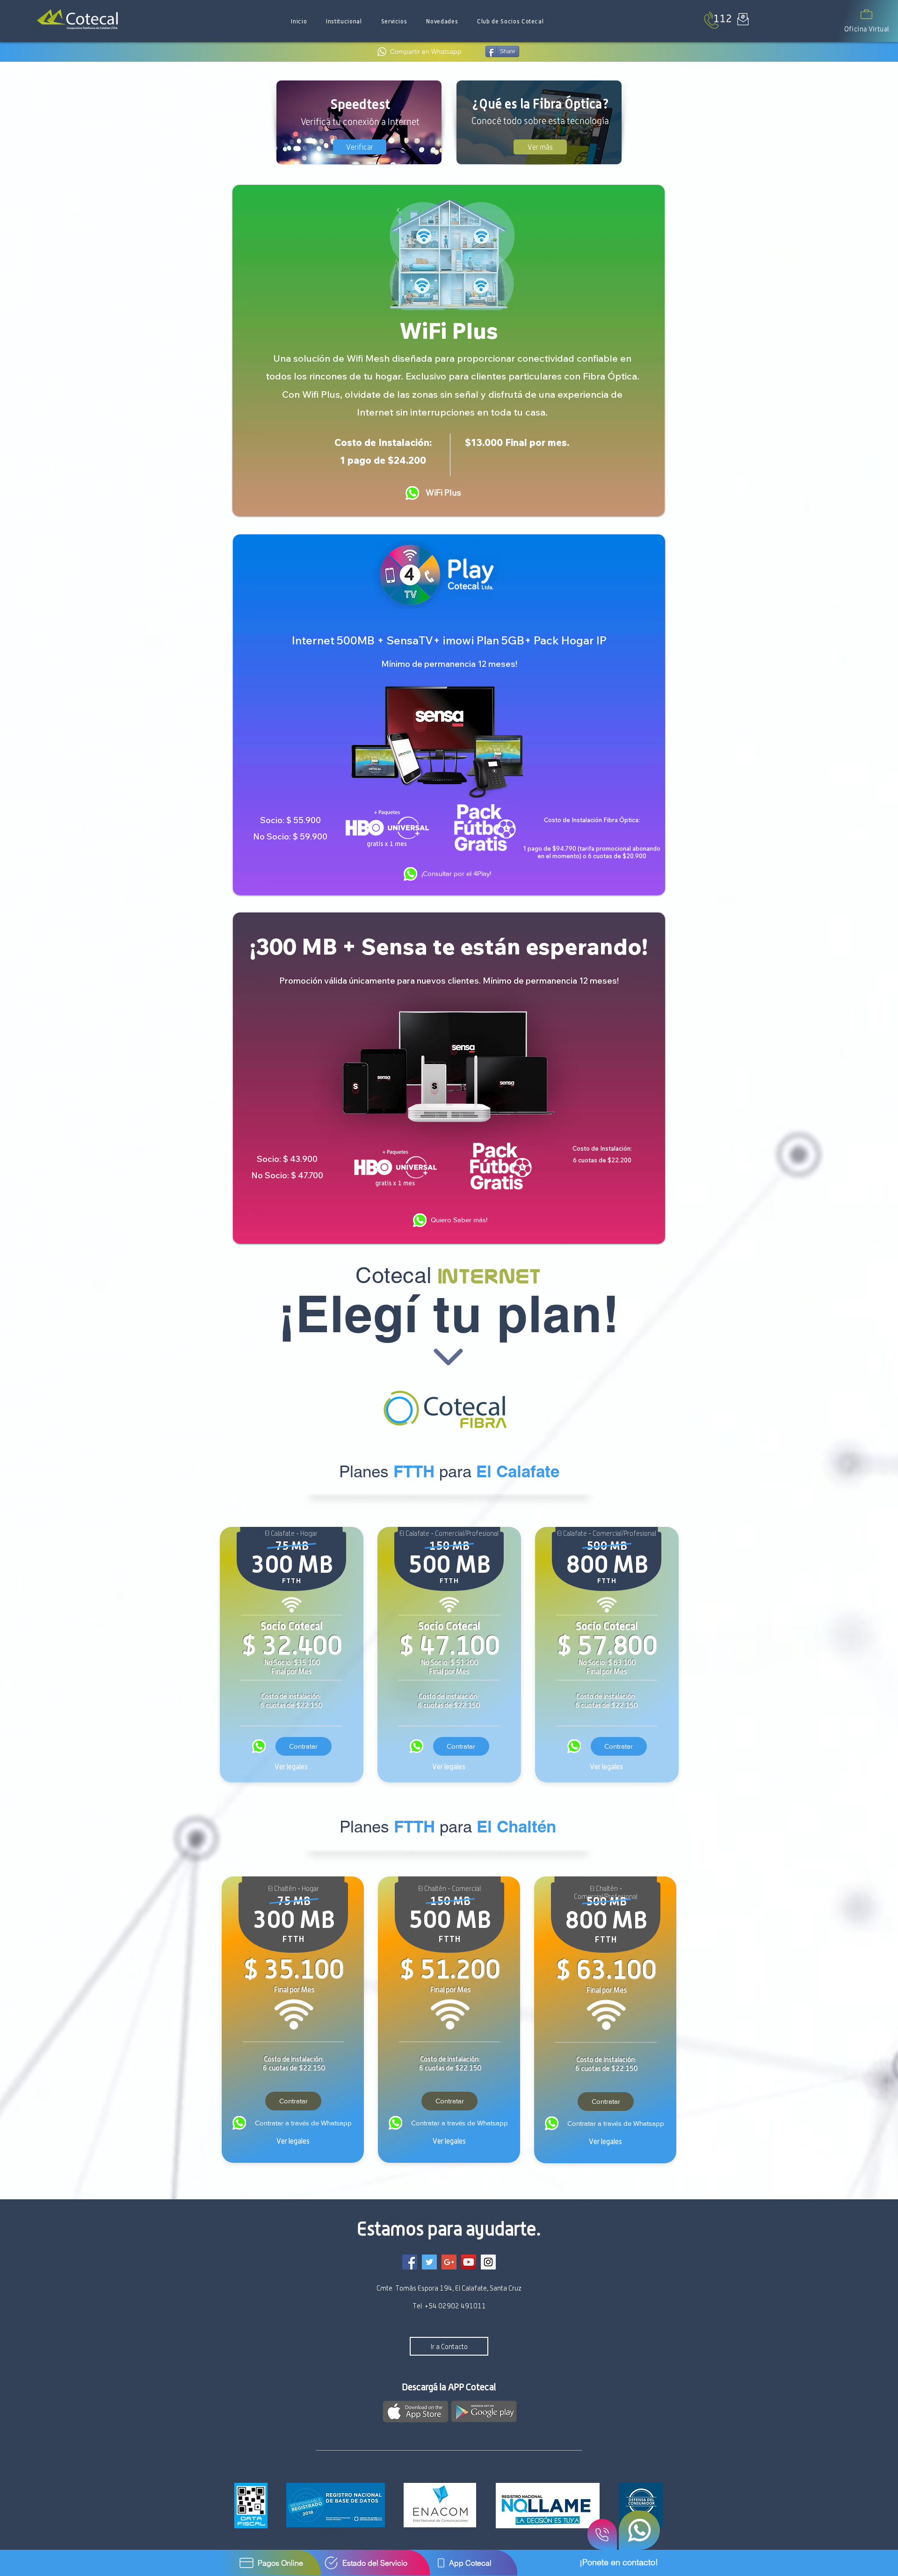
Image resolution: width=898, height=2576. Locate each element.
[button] (344, 21)
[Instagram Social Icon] (488, 2262)
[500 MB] (416, 1746)
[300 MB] (259, 1746)
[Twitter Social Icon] (429, 2262)
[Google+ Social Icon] (449, 2262)
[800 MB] (574, 1746)
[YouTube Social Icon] (469, 2262)
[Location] (412, 493)
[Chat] (639, 2530)
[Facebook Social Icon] (410, 2262)
